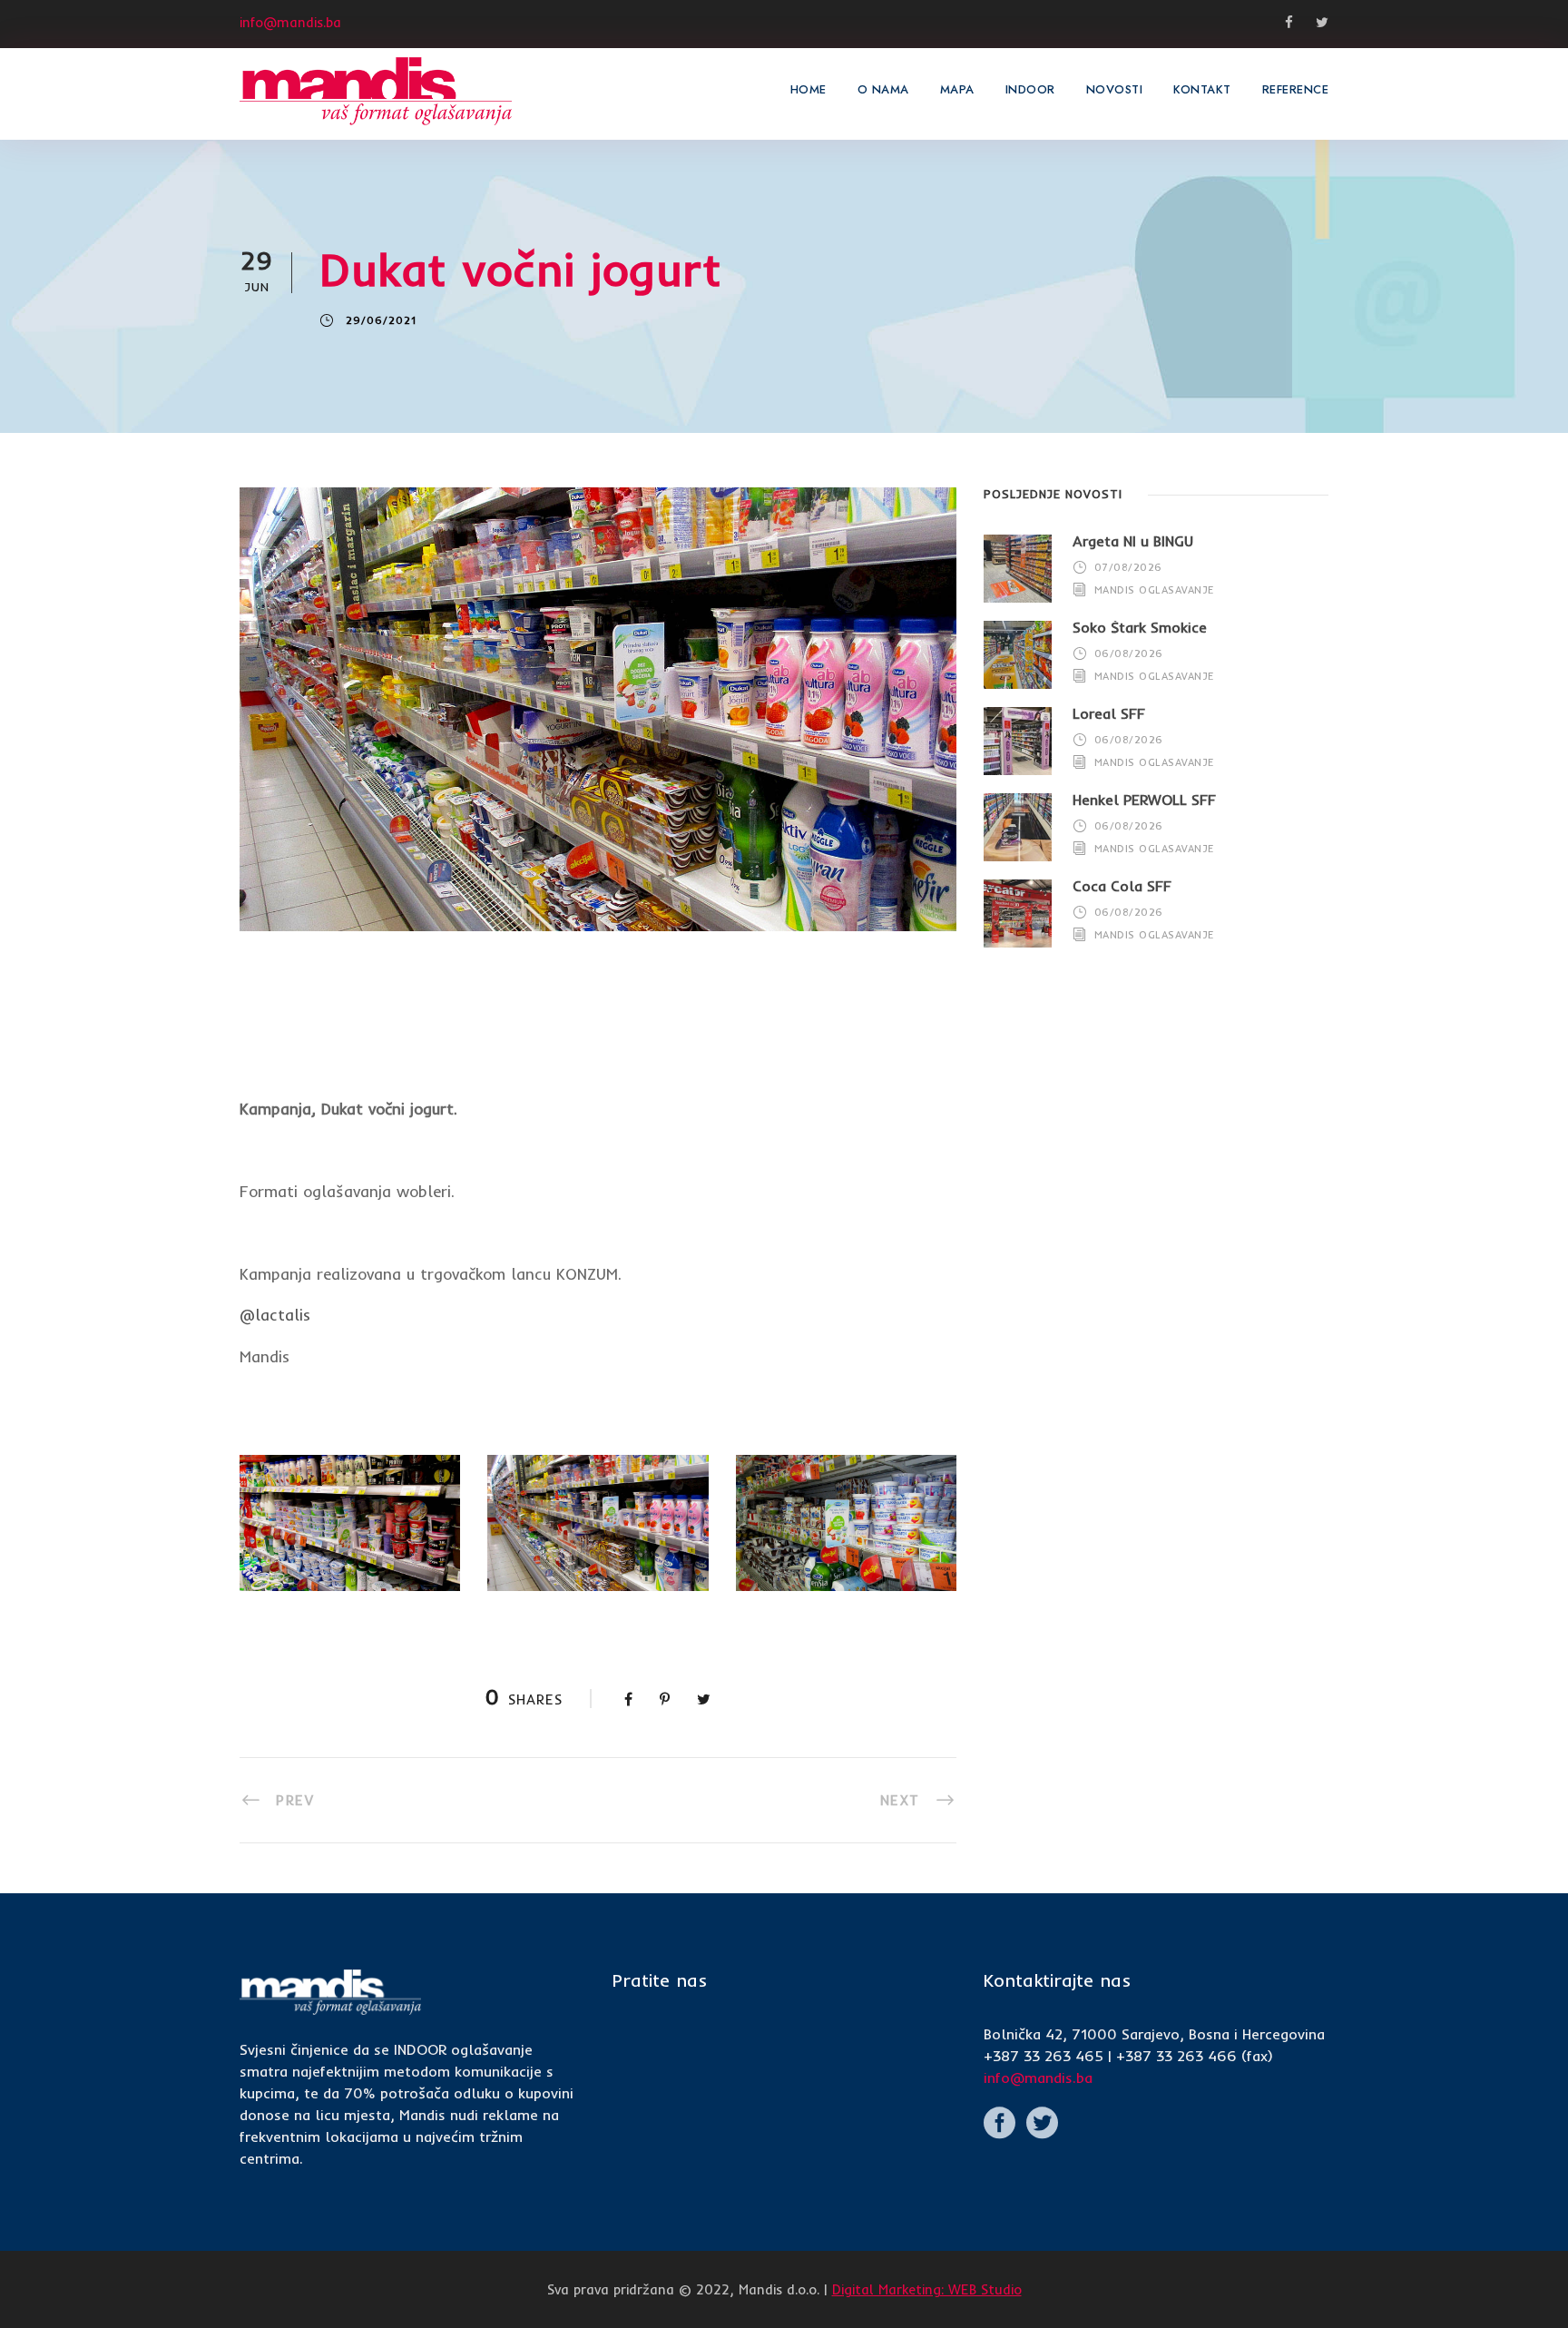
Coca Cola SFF (1122, 886)
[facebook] (1536, 1118)
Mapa (957, 89)
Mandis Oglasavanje (1154, 590)
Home (808, 89)
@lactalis (275, 1315)
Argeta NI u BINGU (1133, 541)
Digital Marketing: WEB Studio (927, 2289)
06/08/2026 (1129, 653)
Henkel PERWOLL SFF (1144, 800)
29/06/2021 (381, 320)
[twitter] (1536, 1085)
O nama (883, 89)
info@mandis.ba (1038, 2078)
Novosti (1115, 89)
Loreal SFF (1109, 713)
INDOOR (1030, 89)
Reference (1296, 89)
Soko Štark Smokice (1140, 627)
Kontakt (1202, 89)
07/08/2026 (1128, 567)
